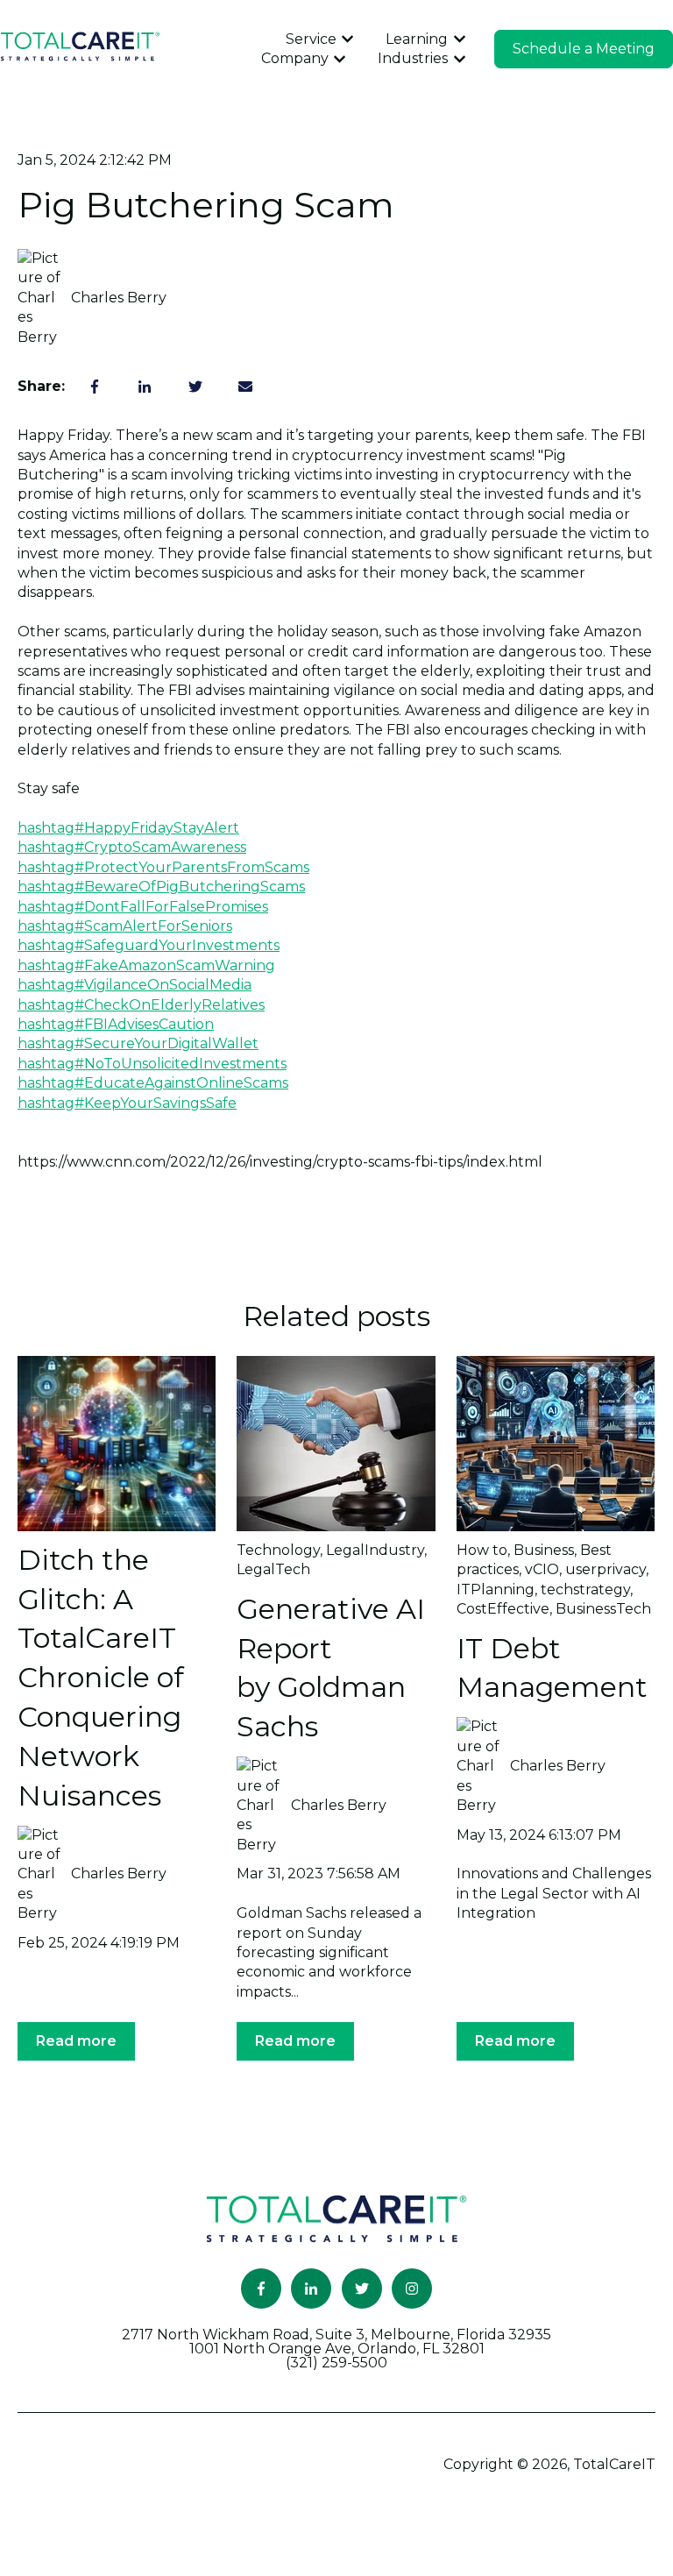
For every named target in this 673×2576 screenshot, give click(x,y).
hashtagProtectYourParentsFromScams (163, 867)
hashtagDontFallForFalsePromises (143, 907)
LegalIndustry (375, 1550)
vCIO (542, 1569)
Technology (278, 1550)
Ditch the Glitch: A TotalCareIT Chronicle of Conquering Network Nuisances (101, 1678)
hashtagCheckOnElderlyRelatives (141, 1005)
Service (311, 39)
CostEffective (503, 1609)
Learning (417, 39)
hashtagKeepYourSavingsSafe (127, 1103)
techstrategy (585, 1590)
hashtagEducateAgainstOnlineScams (153, 1083)
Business (544, 1550)
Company (295, 58)
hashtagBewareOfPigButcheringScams (161, 887)
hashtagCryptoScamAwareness (132, 847)
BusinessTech (603, 1609)
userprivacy (606, 1569)
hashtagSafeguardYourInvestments (149, 945)
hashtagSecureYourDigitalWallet (138, 1043)
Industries (413, 58)
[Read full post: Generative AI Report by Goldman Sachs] (336, 1444)
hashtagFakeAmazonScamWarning (146, 965)
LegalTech (273, 1569)
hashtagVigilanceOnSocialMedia (135, 985)
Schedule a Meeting (584, 49)
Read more (76, 2041)
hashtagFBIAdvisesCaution (116, 1024)
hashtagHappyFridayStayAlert (128, 828)
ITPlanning (496, 1590)
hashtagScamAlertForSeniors (125, 926)
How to (482, 1550)
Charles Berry (119, 298)
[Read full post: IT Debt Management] (556, 1444)
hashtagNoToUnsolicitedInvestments (152, 1064)
